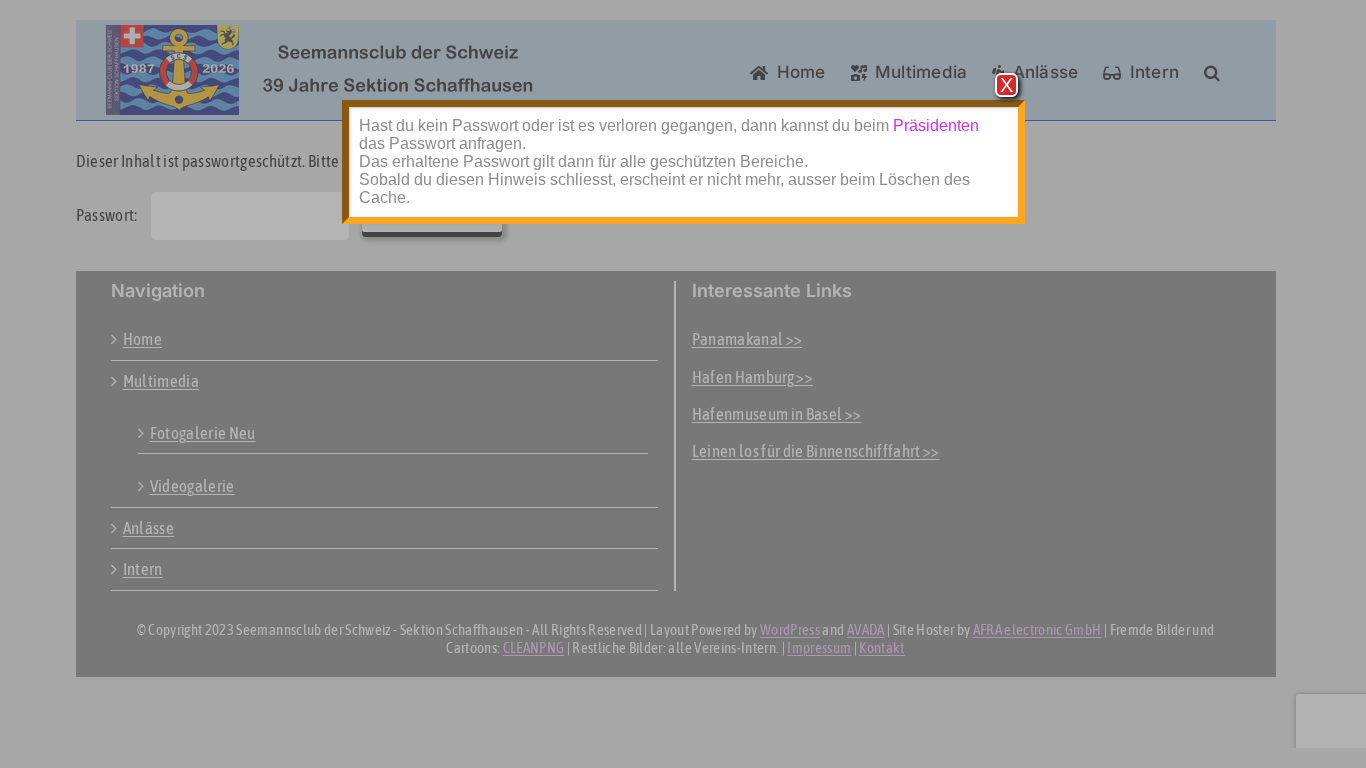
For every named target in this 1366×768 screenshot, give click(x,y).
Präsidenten (936, 125)
